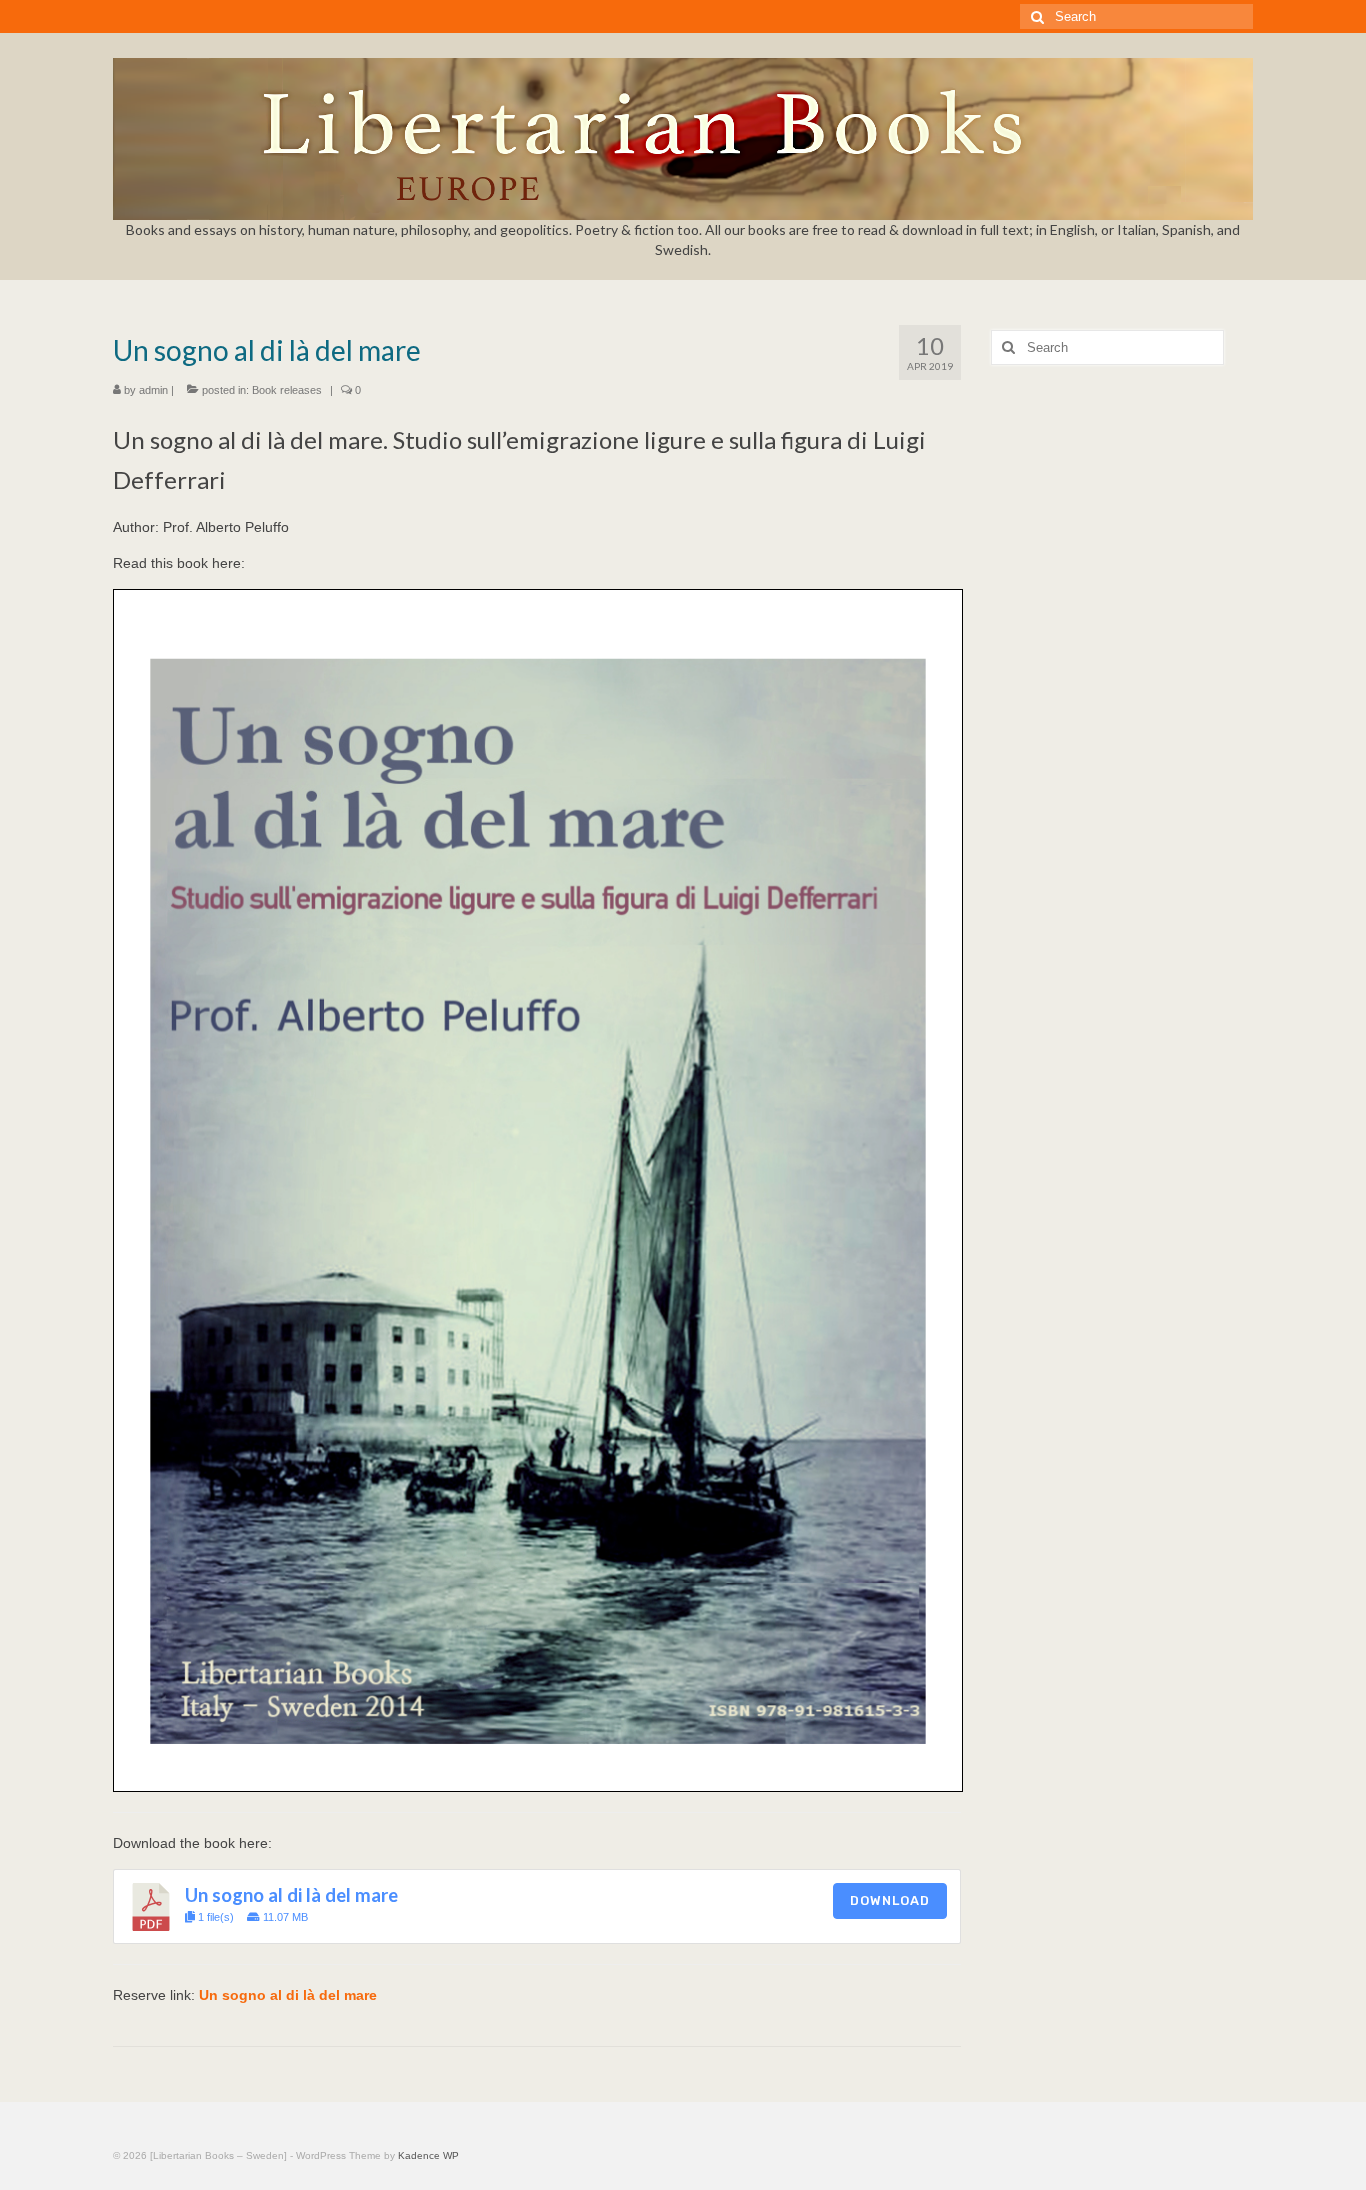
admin (153, 390)
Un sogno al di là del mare (291, 1895)
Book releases (287, 390)
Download (890, 1900)
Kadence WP (428, 2155)
